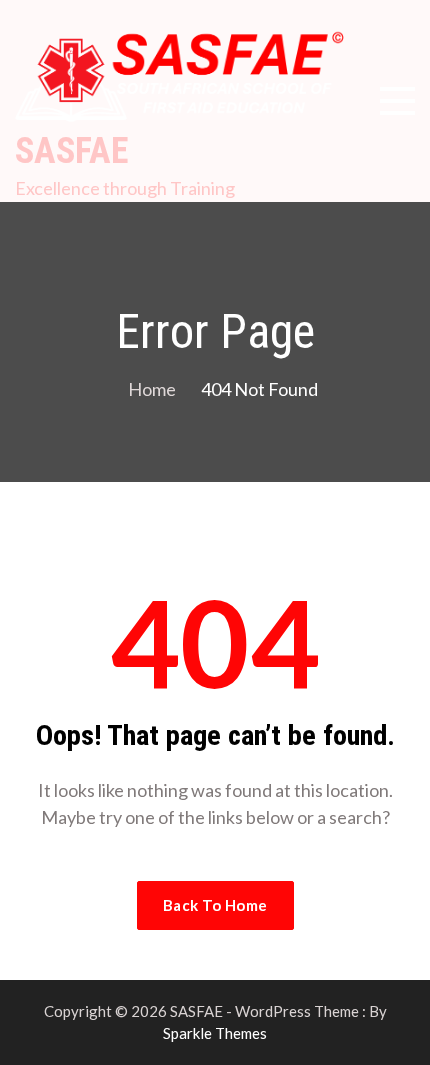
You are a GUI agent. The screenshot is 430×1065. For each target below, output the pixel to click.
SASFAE (71, 151)
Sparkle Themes (215, 1033)
